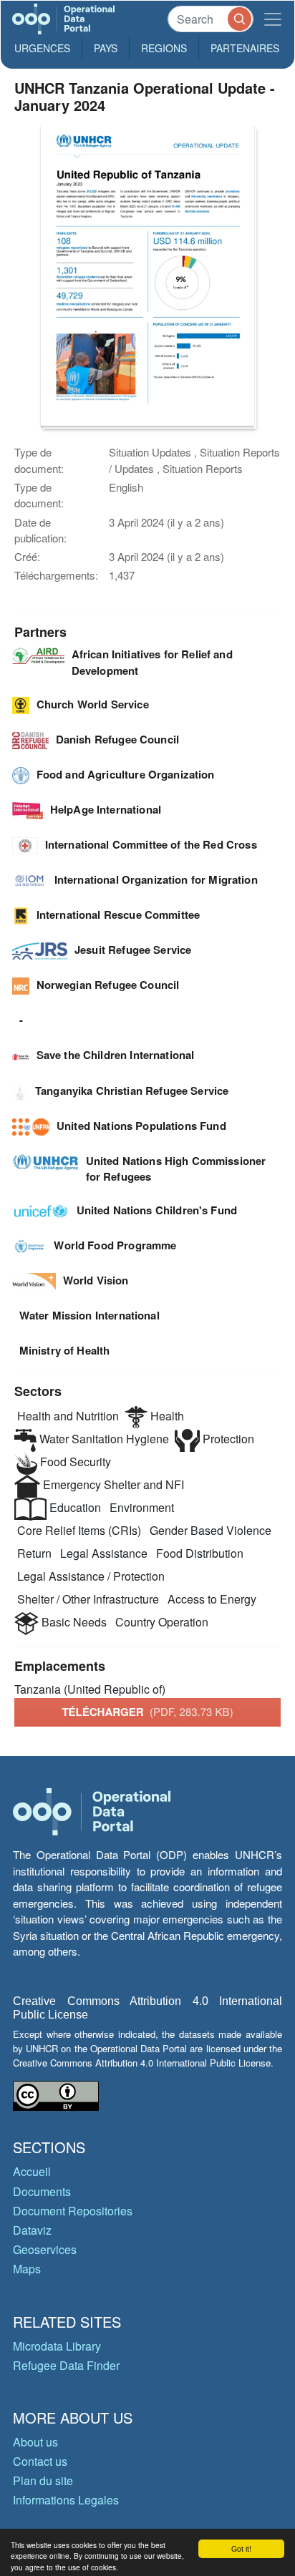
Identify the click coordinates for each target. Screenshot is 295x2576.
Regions (164, 48)
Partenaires (245, 48)
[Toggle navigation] (273, 19)
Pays (106, 48)
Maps (27, 2269)
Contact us (40, 2461)
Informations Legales (66, 2500)
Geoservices (45, 2249)
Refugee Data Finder (66, 2365)
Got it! (241, 2548)
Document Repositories (73, 2211)
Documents (42, 2191)
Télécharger (147, 1712)
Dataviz (32, 2230)
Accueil (32, 2171)
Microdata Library (57, 2346)
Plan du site (43, 2480)
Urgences (42, 48)
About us (35, 2442)
